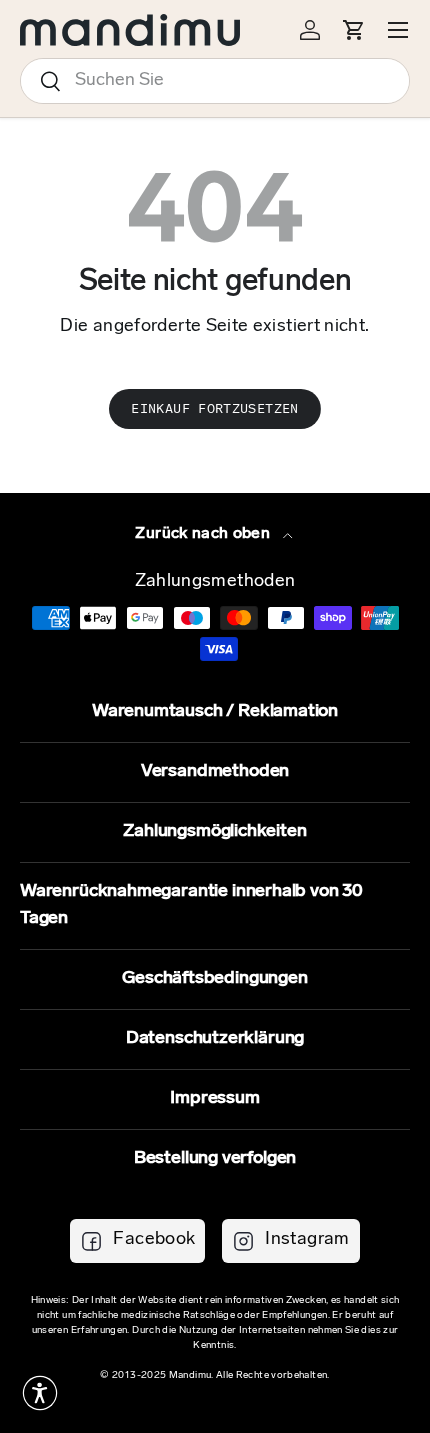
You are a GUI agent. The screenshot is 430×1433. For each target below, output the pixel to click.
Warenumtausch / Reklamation (215, 712)
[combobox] (215, 81)
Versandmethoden (215, 772)
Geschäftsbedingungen (214, 979)
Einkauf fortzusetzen (214, 408)
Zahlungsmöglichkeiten (214, 832)
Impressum (214, 1099)
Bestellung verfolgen (215, 1159)
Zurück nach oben (204, 534)
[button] (40, 1393)
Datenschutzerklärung (215, 1039)
